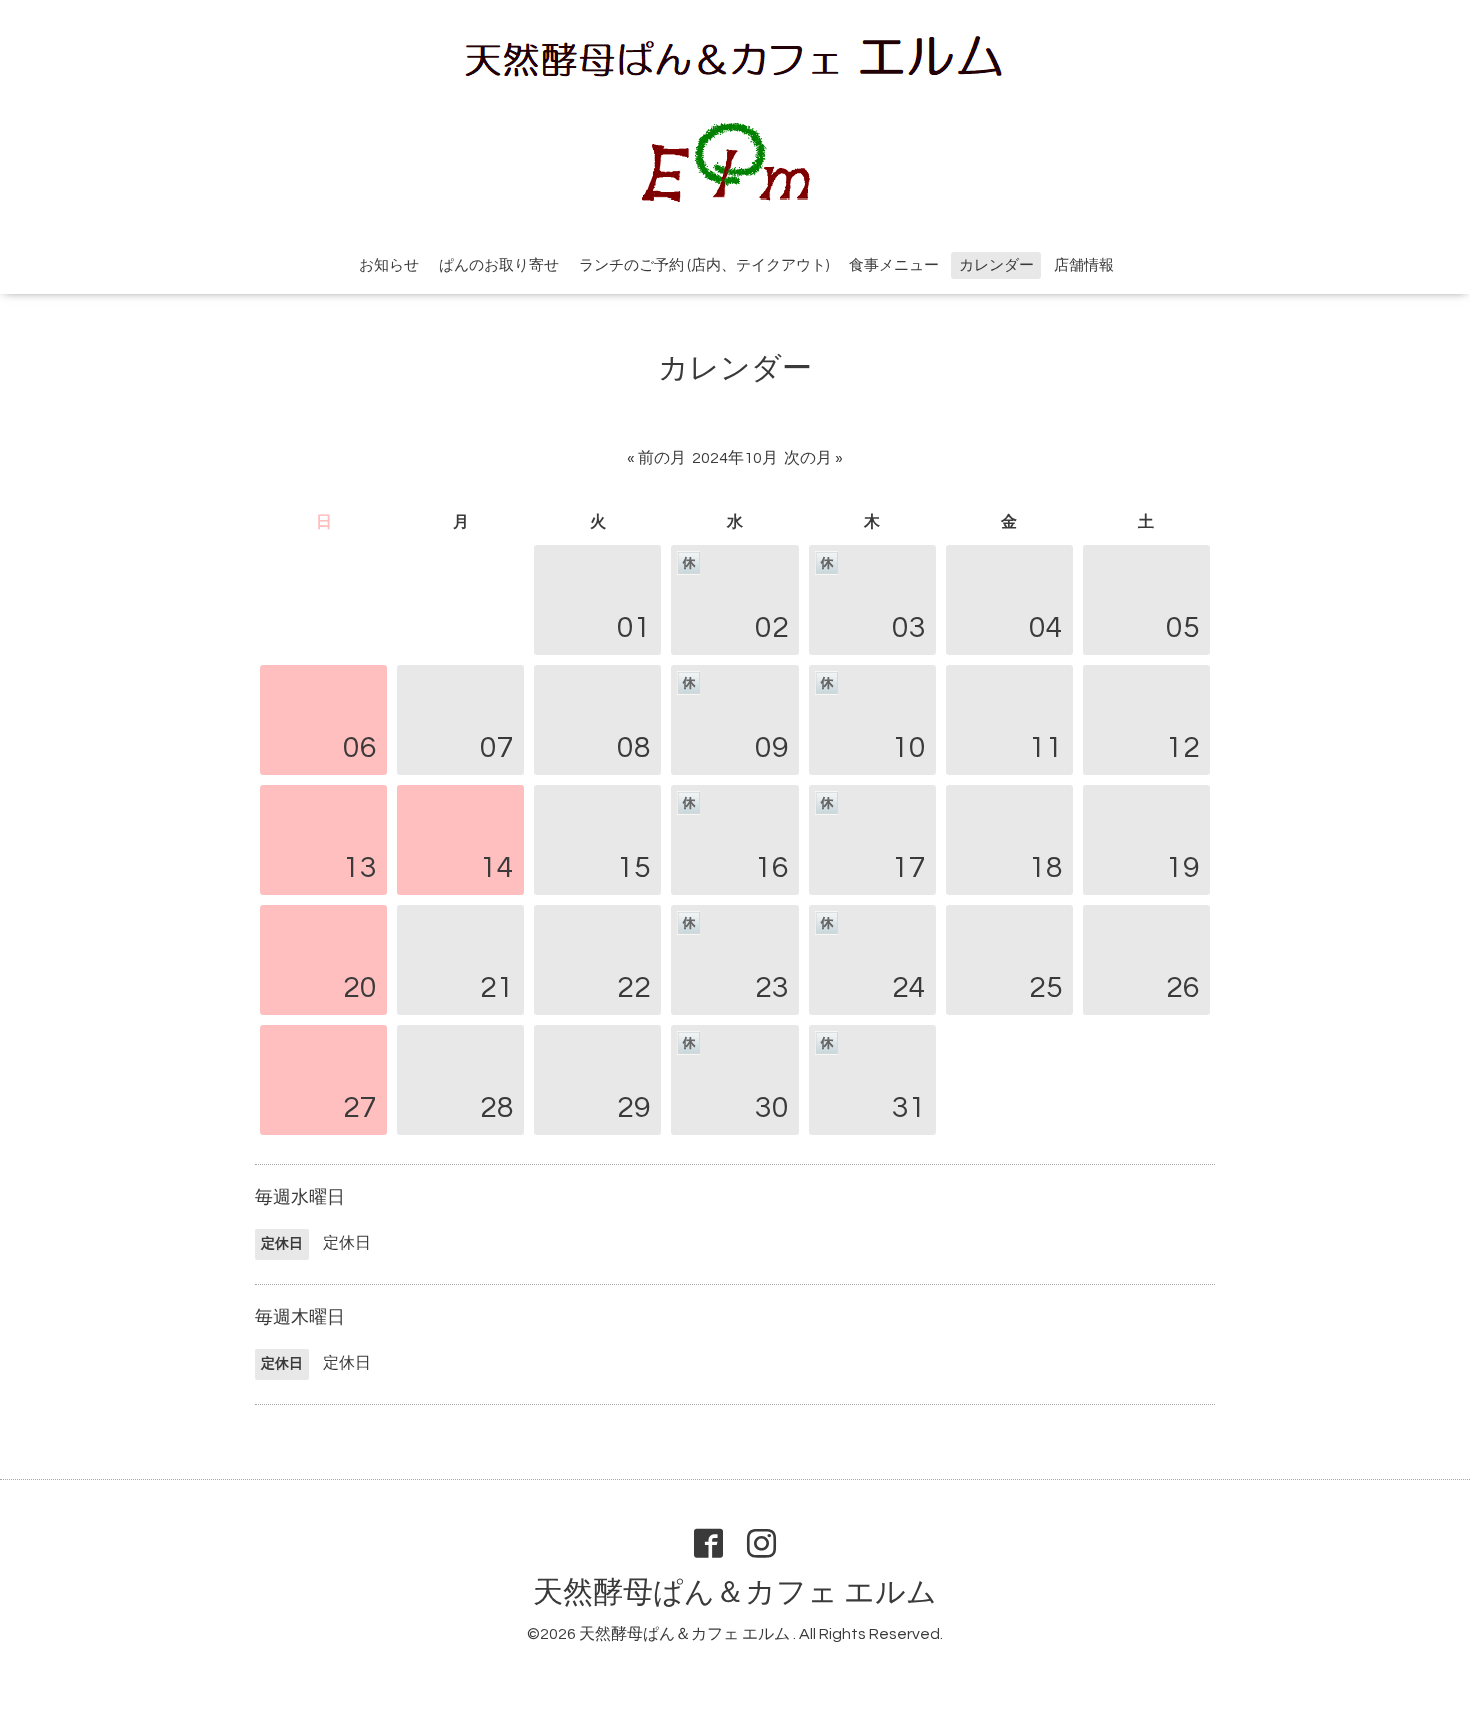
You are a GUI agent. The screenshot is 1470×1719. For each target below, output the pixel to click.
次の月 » (813, 458)
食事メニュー (894, 265)
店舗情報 (1084, 265)
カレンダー (996, 265)
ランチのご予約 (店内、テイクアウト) (704, 265)
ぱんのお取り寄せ (499, 265)
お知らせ (389, 265)
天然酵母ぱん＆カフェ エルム (735, 1592)
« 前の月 (656, 458)
